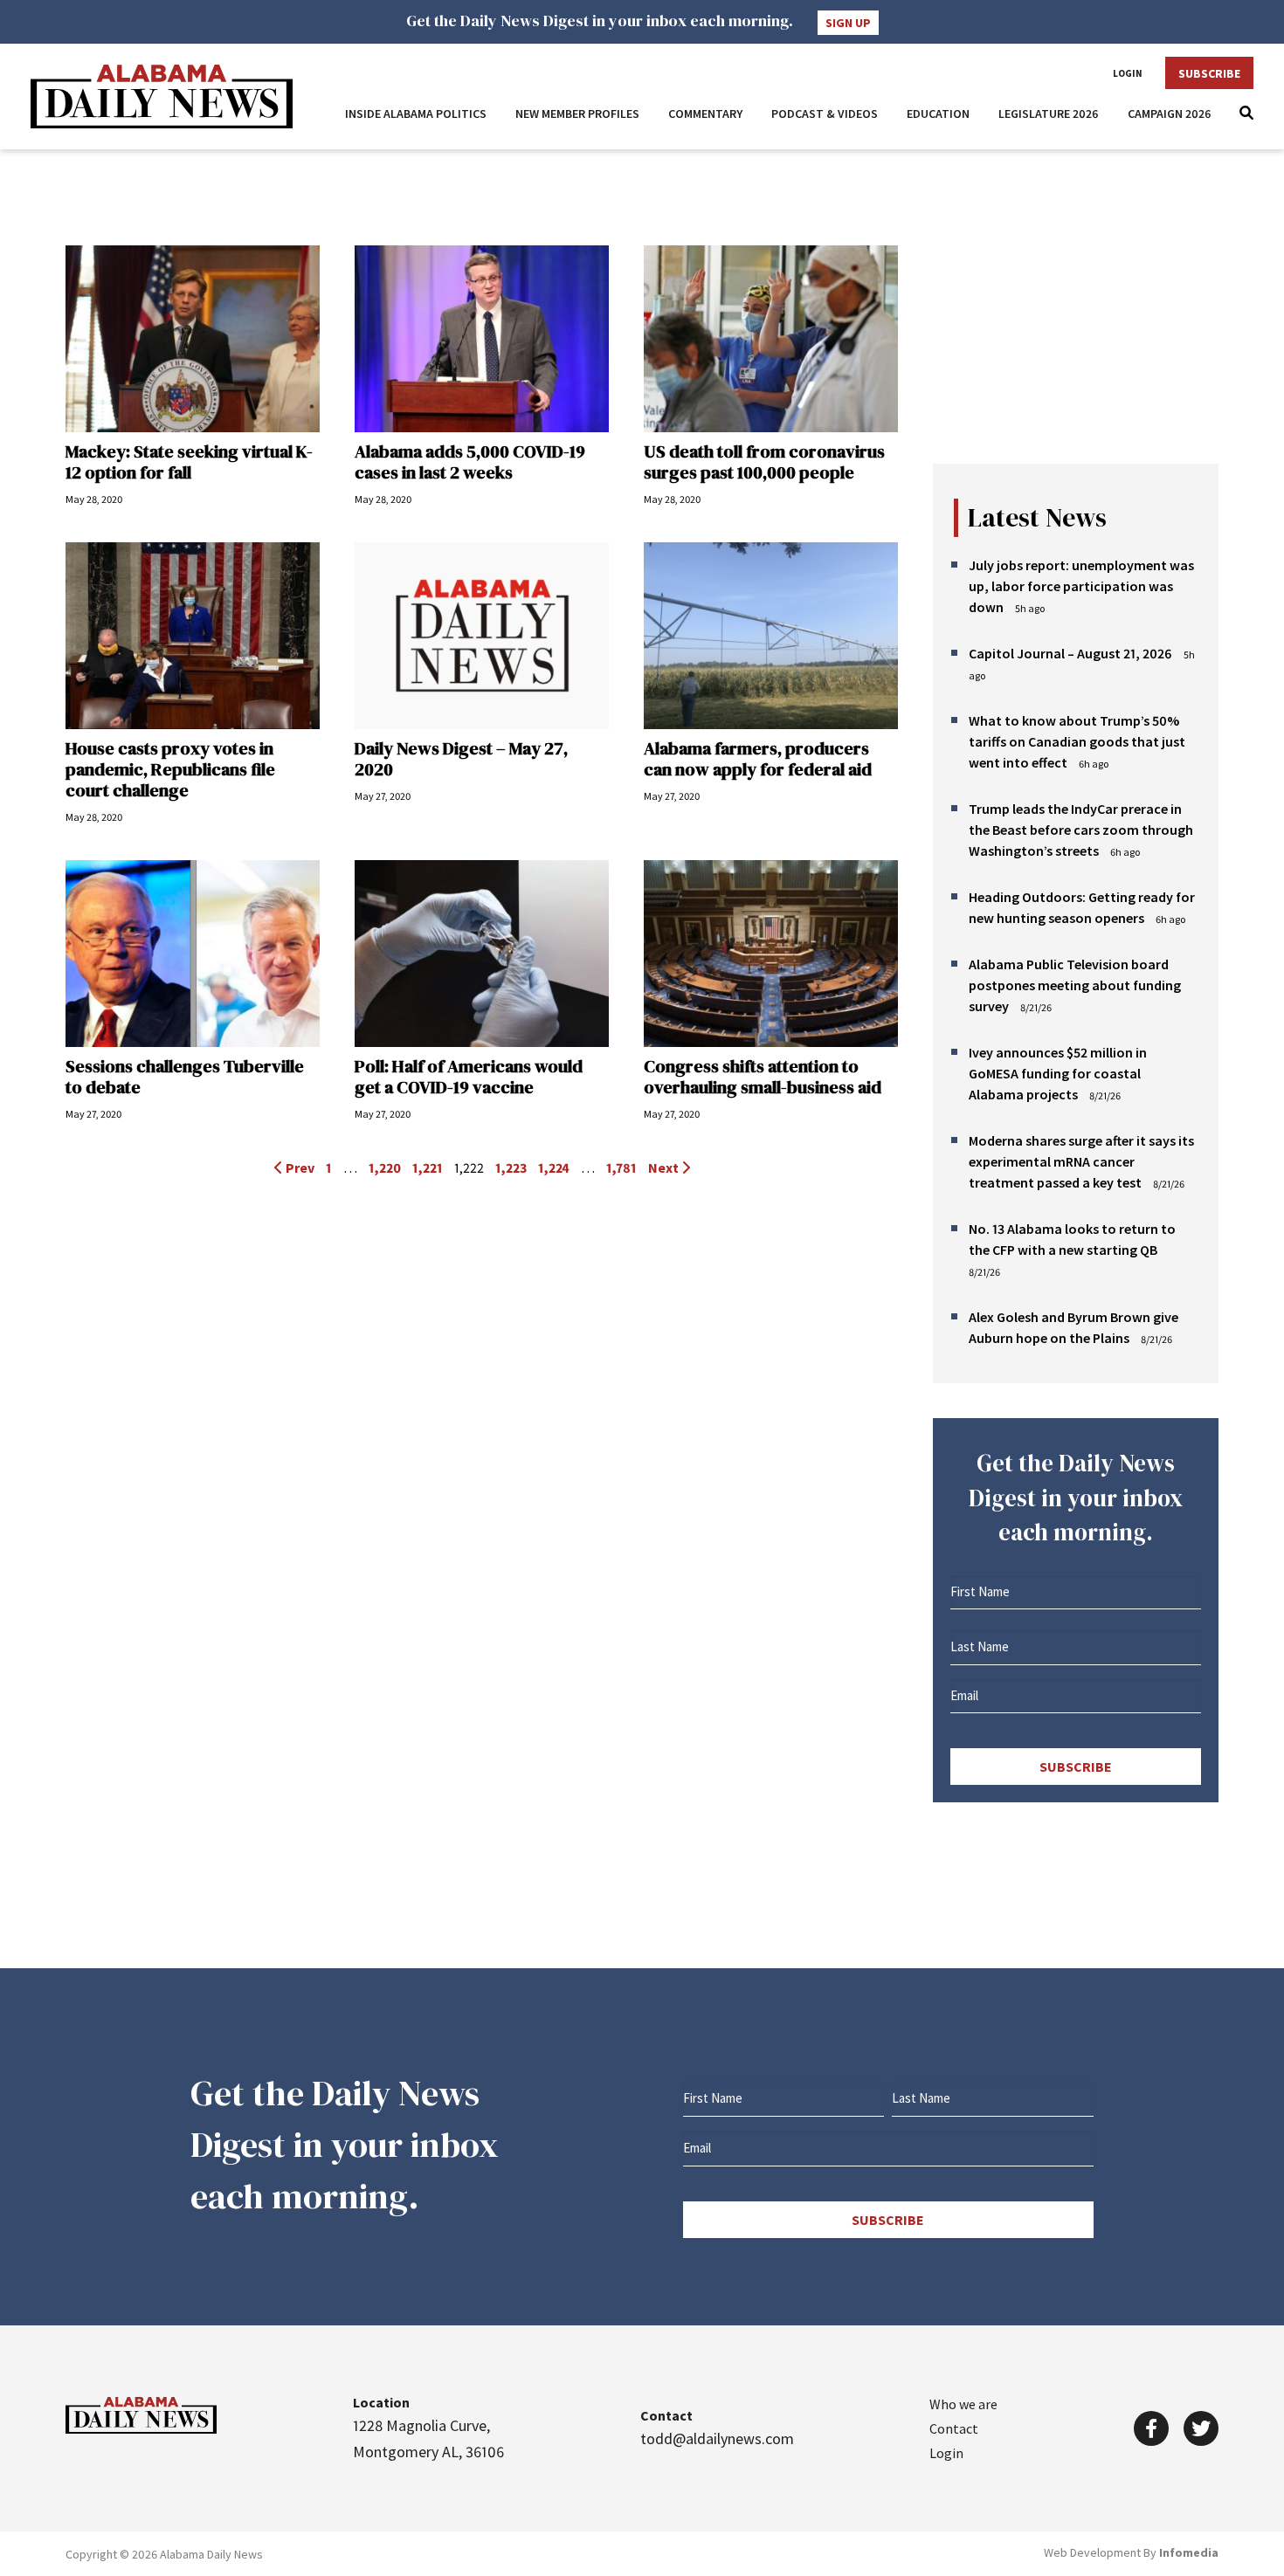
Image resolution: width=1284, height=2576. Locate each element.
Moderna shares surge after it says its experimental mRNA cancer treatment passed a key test (1081, 1161)
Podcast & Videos (825, 114)
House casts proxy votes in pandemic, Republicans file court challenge (170, 769)
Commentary (705, 114)
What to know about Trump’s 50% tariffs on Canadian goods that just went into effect (1077, 741)
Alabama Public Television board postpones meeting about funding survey (1075, 985)
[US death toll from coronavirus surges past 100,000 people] (771, 339)
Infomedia (1189, 2552)
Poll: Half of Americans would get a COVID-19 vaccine (469, 1077)
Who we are (963, 2404)
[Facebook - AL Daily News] (1151, 2428)
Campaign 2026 (1170, 114)
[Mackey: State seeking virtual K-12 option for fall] (193, 339)
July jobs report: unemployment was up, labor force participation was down (1081, 586)
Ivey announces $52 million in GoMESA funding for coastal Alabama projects (1058, 1073)
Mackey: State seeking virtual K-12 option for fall (189, 462)
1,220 (385, 1167)
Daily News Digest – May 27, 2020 (461, 759)
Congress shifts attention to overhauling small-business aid (763, 1077)
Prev (299, 1167)
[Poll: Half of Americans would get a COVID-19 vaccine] (482, 954)
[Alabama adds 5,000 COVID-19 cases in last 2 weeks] (482, 339)
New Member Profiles (577, 114)
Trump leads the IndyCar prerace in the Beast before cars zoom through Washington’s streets (1081, 830)
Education (938, 114)
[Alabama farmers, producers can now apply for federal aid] (771, 636)
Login (1128, 73)
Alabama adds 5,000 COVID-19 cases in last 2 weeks (470, 462)
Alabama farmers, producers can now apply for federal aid (758, 759)
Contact (954, 2428)
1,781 (621, 1167)
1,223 (511, 1167)
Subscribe (1209, 73)
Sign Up (848, 23)
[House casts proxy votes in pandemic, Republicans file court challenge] (193, 636)
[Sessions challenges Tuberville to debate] (193, 954)
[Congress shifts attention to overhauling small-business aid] (771, 954)
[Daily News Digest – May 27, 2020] (482, 636)
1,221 (428, 1167)
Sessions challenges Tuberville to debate (185, 1077)
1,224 (554, 1167)
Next (665, 1167)
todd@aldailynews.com (717, 2438)
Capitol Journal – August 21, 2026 (1070, 653)
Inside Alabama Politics (416, 114)
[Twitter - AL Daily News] (1201, 2428)
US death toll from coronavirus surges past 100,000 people (764, 462)
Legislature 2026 (1049, 114)
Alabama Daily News (162, 96)
